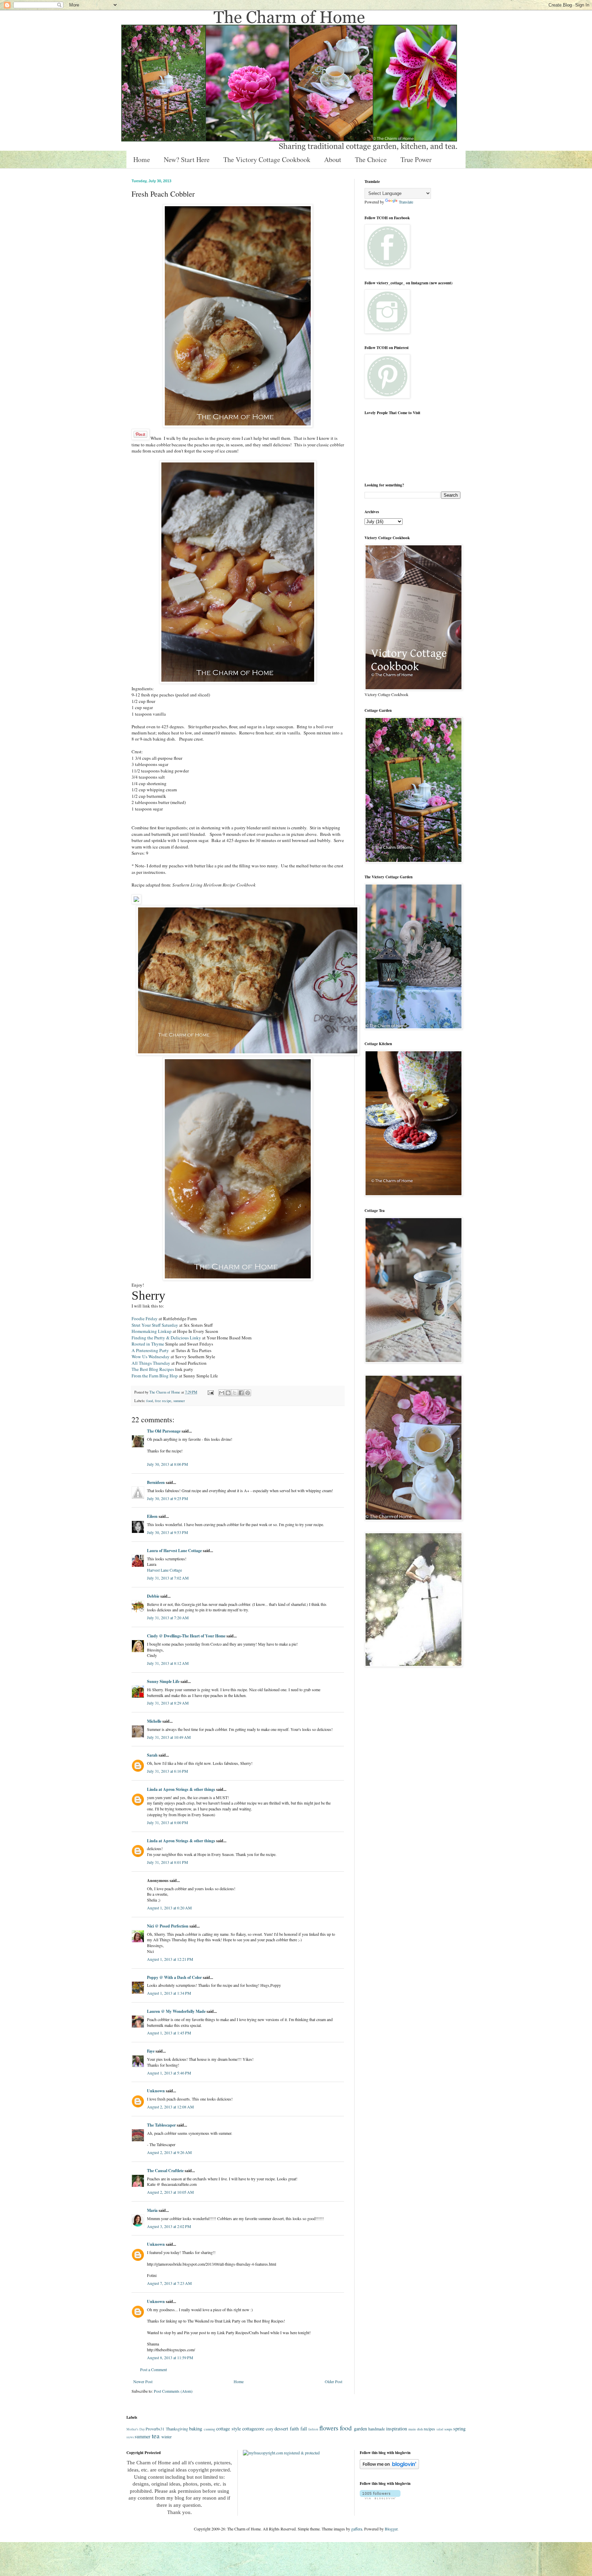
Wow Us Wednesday (151, 1357)
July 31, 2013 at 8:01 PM (168, 1862)
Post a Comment (153, 2369)
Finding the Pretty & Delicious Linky (167, 1338)
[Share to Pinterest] (248, 1393)
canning (209, 2429)
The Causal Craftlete (165, 2171)
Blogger (391, 2529)
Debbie (153, 1596)
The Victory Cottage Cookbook (267, 159)
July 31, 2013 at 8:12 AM (168, 1663)
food (150, 1401)
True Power (416, 159)
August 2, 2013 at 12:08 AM (170, 2107)
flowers (329, 2428)
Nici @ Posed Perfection (168, 1926)
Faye (151, 2051)
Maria (152, 2210)
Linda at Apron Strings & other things (181, 1789)
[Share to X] (235, 1393)
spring (459, 2429)
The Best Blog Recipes (153, 1369)
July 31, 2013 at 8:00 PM (168, 1822)
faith (294, 2429)
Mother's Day (136, 2429)
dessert (281, 2429)
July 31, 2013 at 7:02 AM (168, 1578)
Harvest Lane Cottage (164, 1570)
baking (196, 2429)
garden (360, 2429)
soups (448, 2429)
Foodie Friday (145, 1318)
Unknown (156, 2091)
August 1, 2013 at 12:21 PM (170, 1959)
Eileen (152, 1516)
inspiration (397, 2429)
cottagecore (253, 2429)
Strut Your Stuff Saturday (155, 1325)
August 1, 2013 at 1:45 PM (169, 2033)
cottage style (229, 2429)
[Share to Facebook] (241, 1393)
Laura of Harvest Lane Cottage (174, 1551)
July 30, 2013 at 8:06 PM (168, 1464)
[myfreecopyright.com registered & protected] (281, 2453)
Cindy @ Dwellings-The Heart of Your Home (186, 1636)
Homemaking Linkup (152, 1331)
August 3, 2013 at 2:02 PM (169, 2226)
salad (440, 2429)
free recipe (163, 1401)
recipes (429, 2429)
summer (179, 1401)
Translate (406, 202)
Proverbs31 (155, 2429)
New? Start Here (187, 159)
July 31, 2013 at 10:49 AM (169, 1737)
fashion (313, 2429)
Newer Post (143, 2381)
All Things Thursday (151, 1363)
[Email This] (222, 1393)
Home (142, 159)
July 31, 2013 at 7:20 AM (168, 1618)
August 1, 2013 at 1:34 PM (169, 1993)
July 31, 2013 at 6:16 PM (168, 1771)
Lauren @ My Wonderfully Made (176, 2011)
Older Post (334, 2381)
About (333, 159)
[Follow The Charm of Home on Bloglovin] (389, 2467)
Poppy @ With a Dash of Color (174, 1977)
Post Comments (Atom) (173, 2391)
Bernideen (156, 1482)
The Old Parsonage (164, 1431)
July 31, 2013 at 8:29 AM (168, 1703)
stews (130, 2437)
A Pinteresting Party (150, 1350)
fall (304, 2429)
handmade (377, 2429)
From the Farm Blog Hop (155, 1376)
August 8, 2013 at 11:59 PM (170, 2357)
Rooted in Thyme (148, 1344)
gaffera (357, 2529)
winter (166, 2437)
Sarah (152, 1755)
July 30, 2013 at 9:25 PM (168, 1498)
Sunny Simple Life (163, 1681)
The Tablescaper (161, 2125)
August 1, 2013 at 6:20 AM (169, 1908)
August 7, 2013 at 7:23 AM (169, 2283)
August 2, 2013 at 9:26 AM (169, 2152)
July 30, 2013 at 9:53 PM (168, 1532)
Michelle (154, 1721)
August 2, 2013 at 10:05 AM (170, 2192)
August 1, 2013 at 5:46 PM (169, 2073)
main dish (416, 2429)
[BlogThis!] (228, 1393)
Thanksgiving (177, 2429)
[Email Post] (210, 1392)
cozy (270, 2429)
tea (156, 2436)
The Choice (371, 159)
